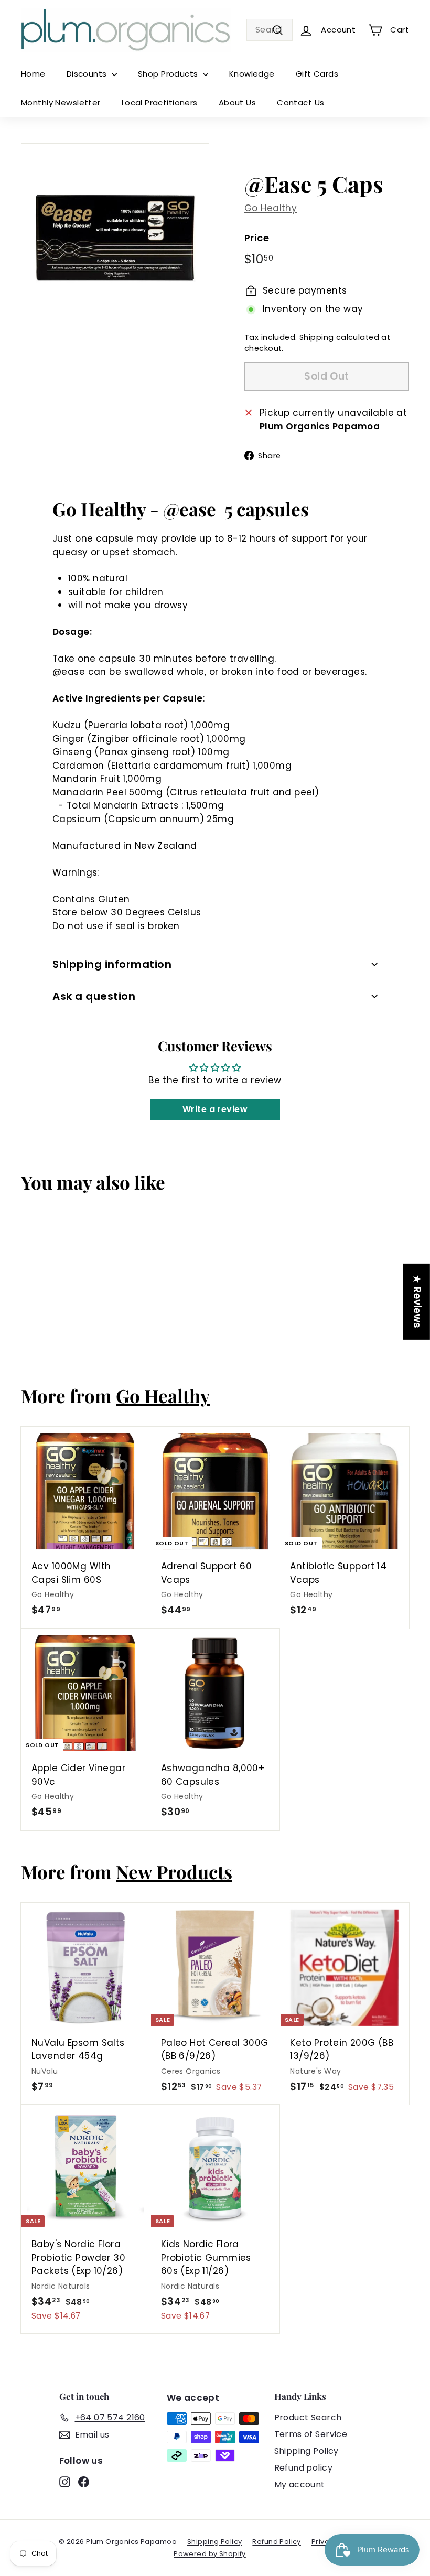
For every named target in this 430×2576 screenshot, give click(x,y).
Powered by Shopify (210, 2554)
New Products (174, 1872)
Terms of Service (311, 2434)
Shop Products (169, 74)
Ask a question (94, 996)
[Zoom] (115, 237)
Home (33, 74)
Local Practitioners (160, 103)
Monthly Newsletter (61, 103)
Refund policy (304, 2468)
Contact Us (300, 103)
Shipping (316, 337)
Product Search (308, 2417)
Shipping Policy (307, 2451)
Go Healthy (271, 208)
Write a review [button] (215, 1109)
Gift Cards (317, 74)
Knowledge (252, 74)
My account (300, 2485)
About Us (237, 103)
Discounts (88, 74)
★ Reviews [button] (417, 1301)
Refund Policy (277, 2542)
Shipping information (112, 964)
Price (257, 238)
